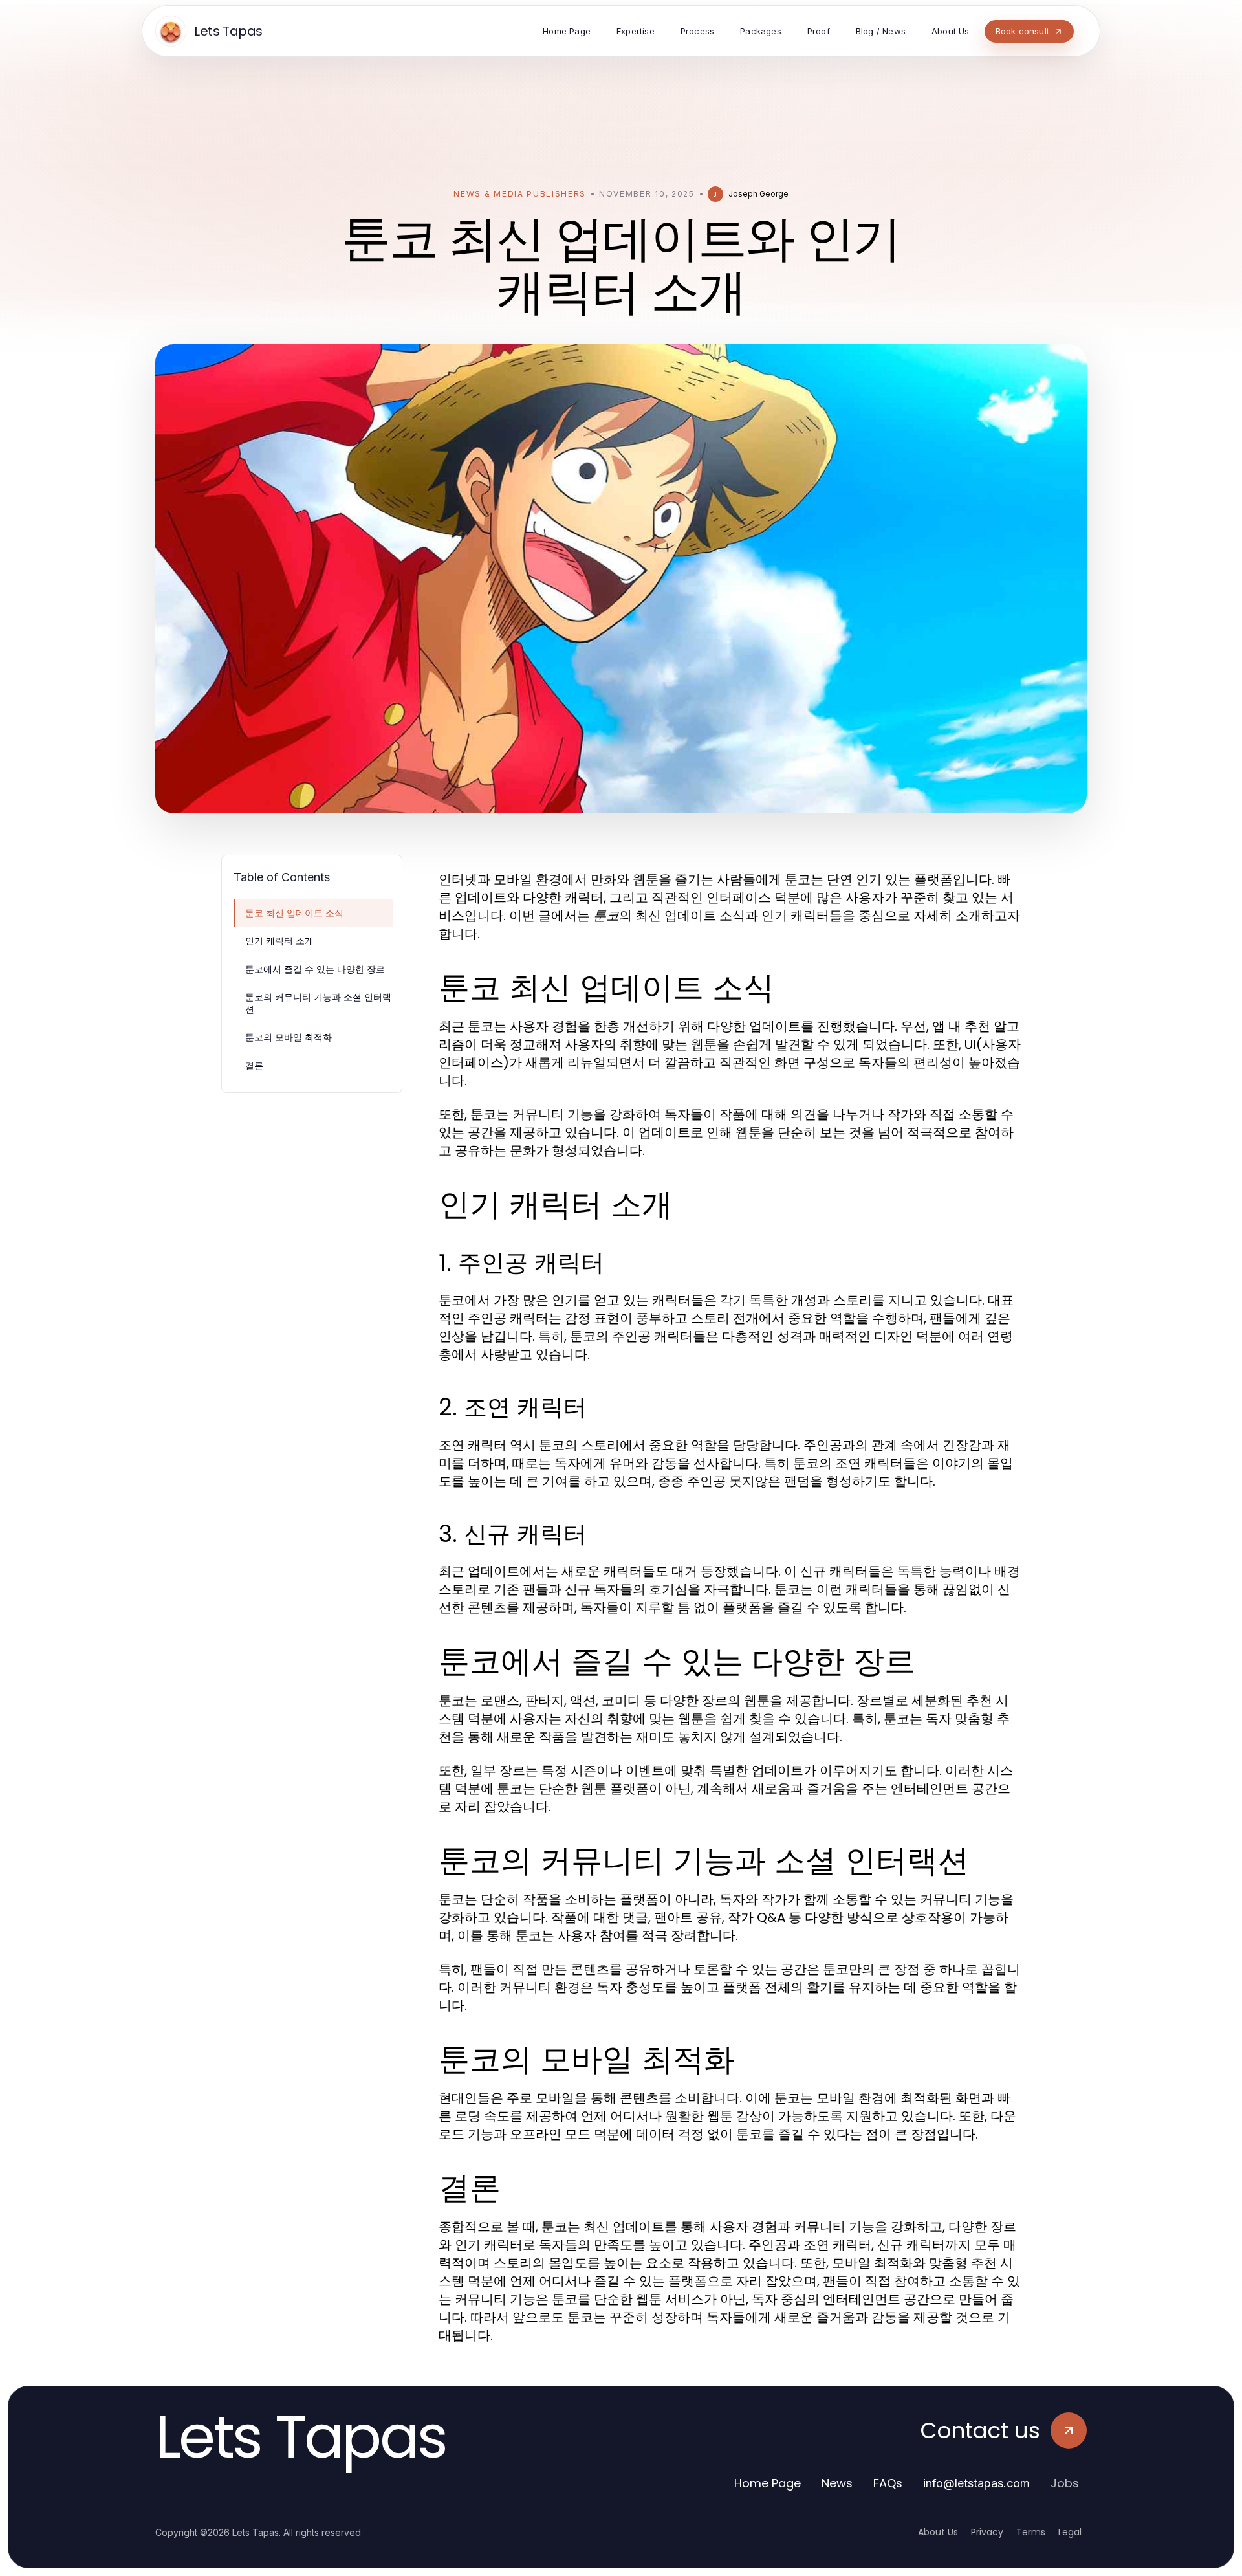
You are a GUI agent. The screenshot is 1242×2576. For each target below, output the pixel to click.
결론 (254, 1065)
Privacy (987, 2532)
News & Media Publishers (520, 194)
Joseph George (758, 194)
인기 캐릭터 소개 (279, 941)
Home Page (768, 2483)
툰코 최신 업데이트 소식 (294, 913)
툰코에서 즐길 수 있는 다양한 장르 (315, 969)
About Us (938, 2532)
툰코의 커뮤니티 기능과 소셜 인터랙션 (318, 1003)
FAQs (888, 2483)
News (837, 2483)
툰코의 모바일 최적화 (289, 1037)
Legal (1070, 2532)
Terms (1031, 2532)
